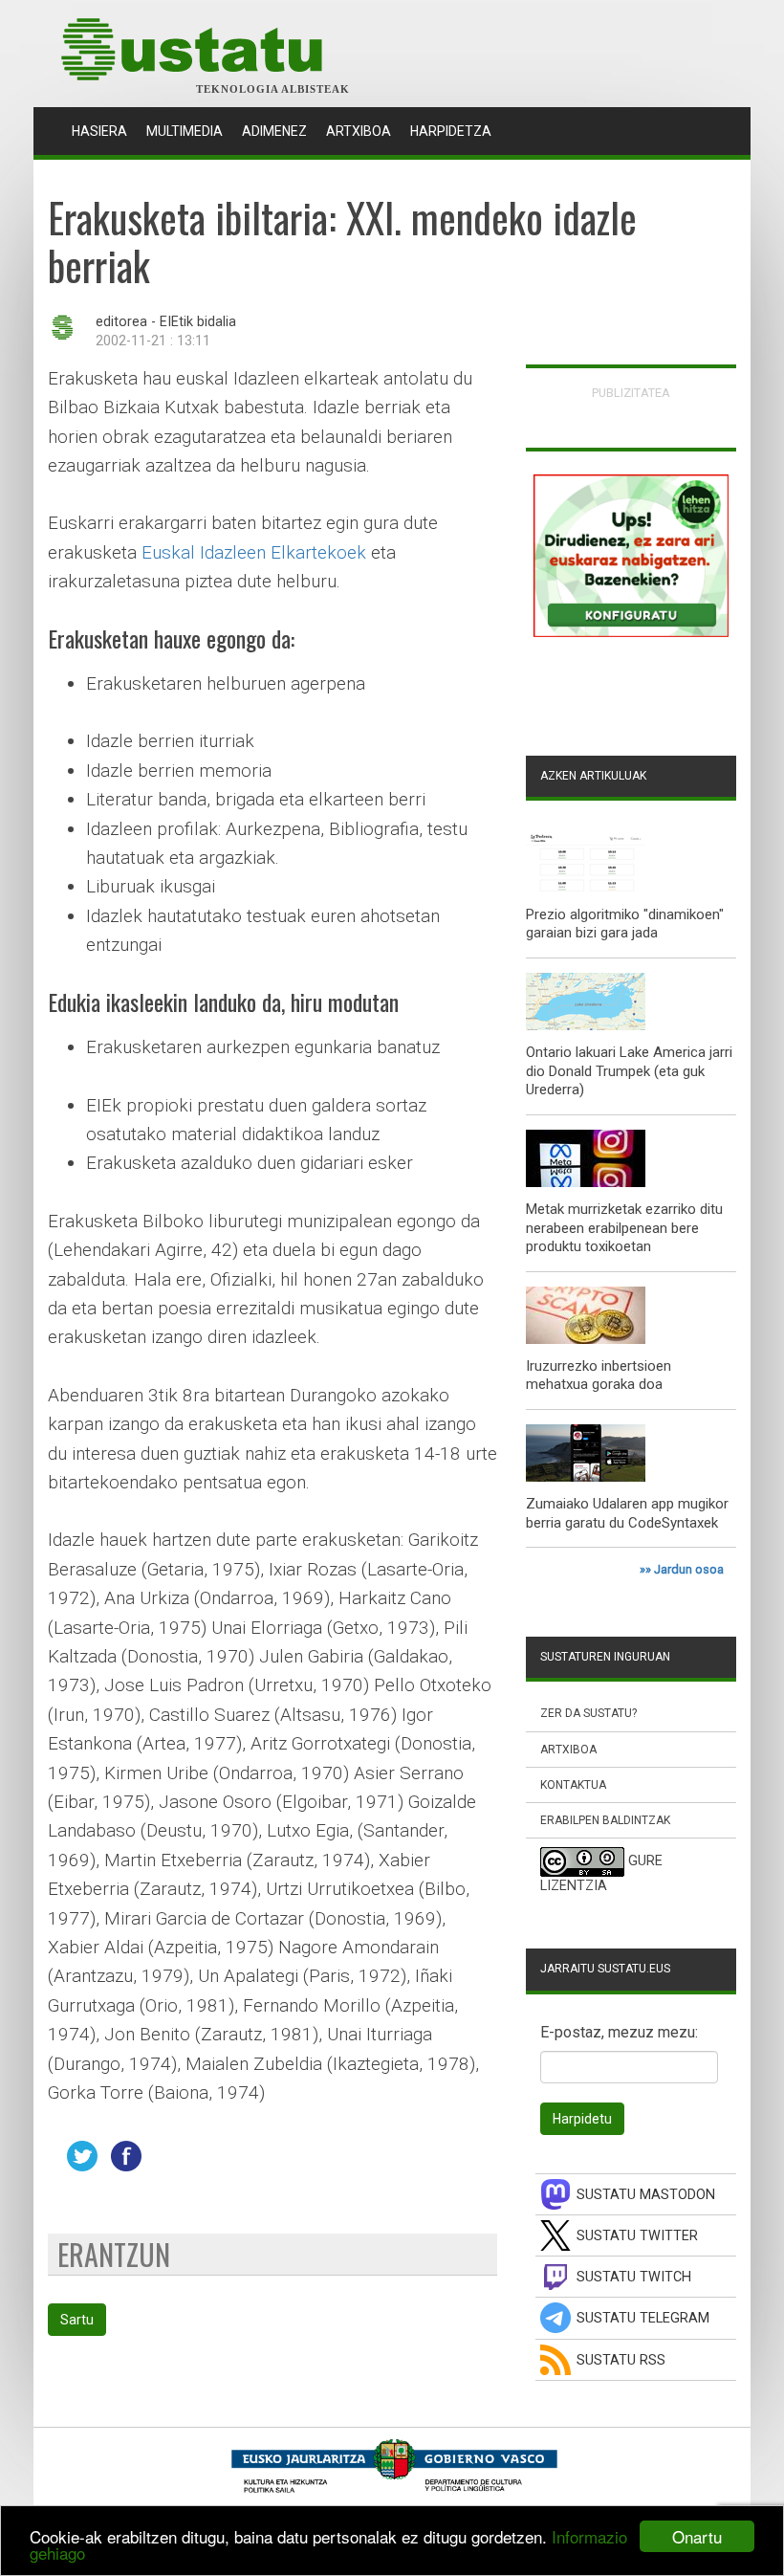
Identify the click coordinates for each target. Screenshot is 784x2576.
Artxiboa (359, 131)
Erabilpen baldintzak (605, 1820)
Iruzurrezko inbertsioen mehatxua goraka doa (599, 1376)
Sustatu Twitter (637, 2236)
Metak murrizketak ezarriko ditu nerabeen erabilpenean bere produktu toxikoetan (624, 1228)
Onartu (697, 2536)
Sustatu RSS (621, 2360)
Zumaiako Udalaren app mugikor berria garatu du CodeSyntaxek (627, 1513)
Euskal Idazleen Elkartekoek (254, 552)
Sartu (77, 2320)
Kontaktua (573, 1785)
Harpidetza (451, 131)
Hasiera (104, 131)
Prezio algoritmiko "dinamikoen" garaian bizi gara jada (625, 924)
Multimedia (185, 131)
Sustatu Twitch (634, 2277)
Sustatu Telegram (643, 2318)
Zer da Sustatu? (588, 1713)
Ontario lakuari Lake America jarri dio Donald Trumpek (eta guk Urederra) (629, 1071)
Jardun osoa (689, 1569)
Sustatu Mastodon (646, 2195)
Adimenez (274, 131)
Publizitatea (631, 393)
